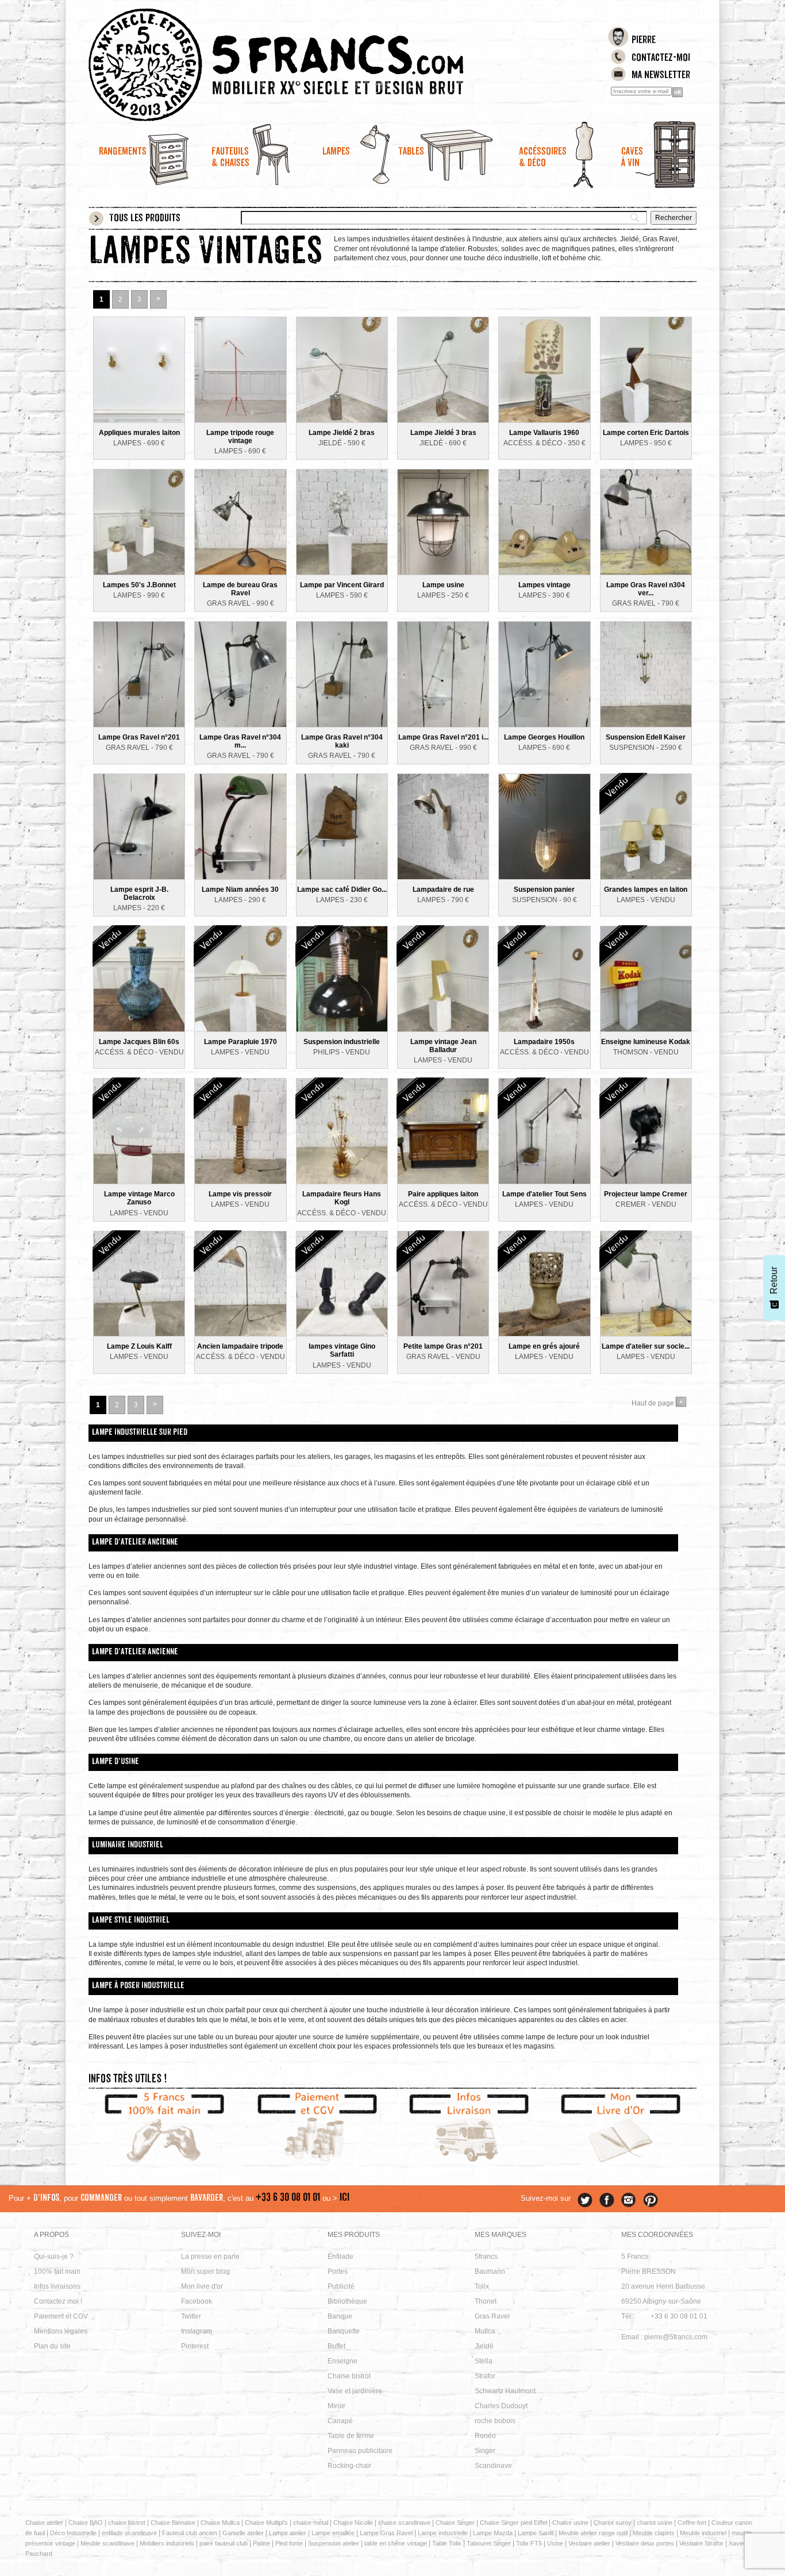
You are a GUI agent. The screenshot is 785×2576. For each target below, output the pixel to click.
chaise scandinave (404, 2523)
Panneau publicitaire (360, 2451)
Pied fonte (289, 2543)
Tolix (482, 2286)
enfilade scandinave (129, 2533)
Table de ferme (351, 2436)
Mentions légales (61, 2331)
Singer (485, 2451)
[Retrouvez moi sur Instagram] (629, 2200)
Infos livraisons (57, 2286)
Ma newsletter (661, 76)
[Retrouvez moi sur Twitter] (585, 2200)
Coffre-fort (692, 2523)
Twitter (191, 2316)
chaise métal (311, 2523)
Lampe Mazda (493, 2533)
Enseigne (343, 2361)
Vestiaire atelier (589, 2543)
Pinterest (195, 2346)
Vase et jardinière (355, 2391)
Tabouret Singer (489, 2543)
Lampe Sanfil (536, 2533)
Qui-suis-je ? (54, 2257)
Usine (555, 2543)
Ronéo (485, 2436)
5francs (486, 2257)
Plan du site (52, 2346)
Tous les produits (145, 219)
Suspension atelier (334, 2543)
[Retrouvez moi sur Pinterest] (651, 2200)
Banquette (344, 2331)
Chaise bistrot (349, 2376)
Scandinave (493, 2466)
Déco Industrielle (73, 2533)
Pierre (644, 41)
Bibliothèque (347, 2301)
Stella (484, 2361)
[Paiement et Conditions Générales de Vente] (317, 2129)
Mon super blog (205, 2271)
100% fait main (57, 2271)
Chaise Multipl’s (266, 2523)
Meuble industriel (703, 2533)
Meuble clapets (654, 2533)
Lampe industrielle (443, 2533)
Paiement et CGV (61, 2316)
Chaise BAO (86, 2523)
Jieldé (484, 2346)
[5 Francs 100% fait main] (165, 2129)
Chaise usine (570, 2523)
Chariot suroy (613, 2523)
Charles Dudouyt (501, 2406)
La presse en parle (210, 2257)
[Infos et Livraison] (469, 2129)
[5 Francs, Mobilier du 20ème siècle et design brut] (317, 65)
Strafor (485, 2376)
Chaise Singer (455, 2523)
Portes (338, 2271)
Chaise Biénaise (173, 2523)
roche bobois (495, 2421)
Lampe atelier (288, 2533)
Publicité (341, 2286)
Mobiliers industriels (167, 2543)
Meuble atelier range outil (593, 2533)
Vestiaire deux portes (645, 2543)
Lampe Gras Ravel (386, 2533)
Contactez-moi (661, 59)
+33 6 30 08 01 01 (288, 2198)
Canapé (340, 2421)
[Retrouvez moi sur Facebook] (607, 2200)
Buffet (336, 2346)
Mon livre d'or (202, 2286)
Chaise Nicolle (353, 2523)
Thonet (486, 2301)
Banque (340, 2316)
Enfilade (340, 2257)
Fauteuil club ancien (190, 2533)
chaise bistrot (127, 2523)
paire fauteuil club (224, 2543)
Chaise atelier (44, 2523)
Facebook (197, 2301)
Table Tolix (447, 2543)
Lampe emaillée (333, 2533)
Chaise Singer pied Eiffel (513, 2523)
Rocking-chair (349, 2466)
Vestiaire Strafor (701, 2543)
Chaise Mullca (220, 2523)
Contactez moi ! (58, 2301)
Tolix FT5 (529, 2543)
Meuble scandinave (107, 2543)
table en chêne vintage (396, 2543)
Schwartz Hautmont (505, 2391)
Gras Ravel (492, 2316)
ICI (345, 2198)
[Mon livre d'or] (621, 2129)
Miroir (336, 2406)
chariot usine (655, 2523)
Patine (261, 2543)
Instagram (197, 2331)
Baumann (490, 2271)
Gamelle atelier (243, 2533)
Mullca (485, 2331)
